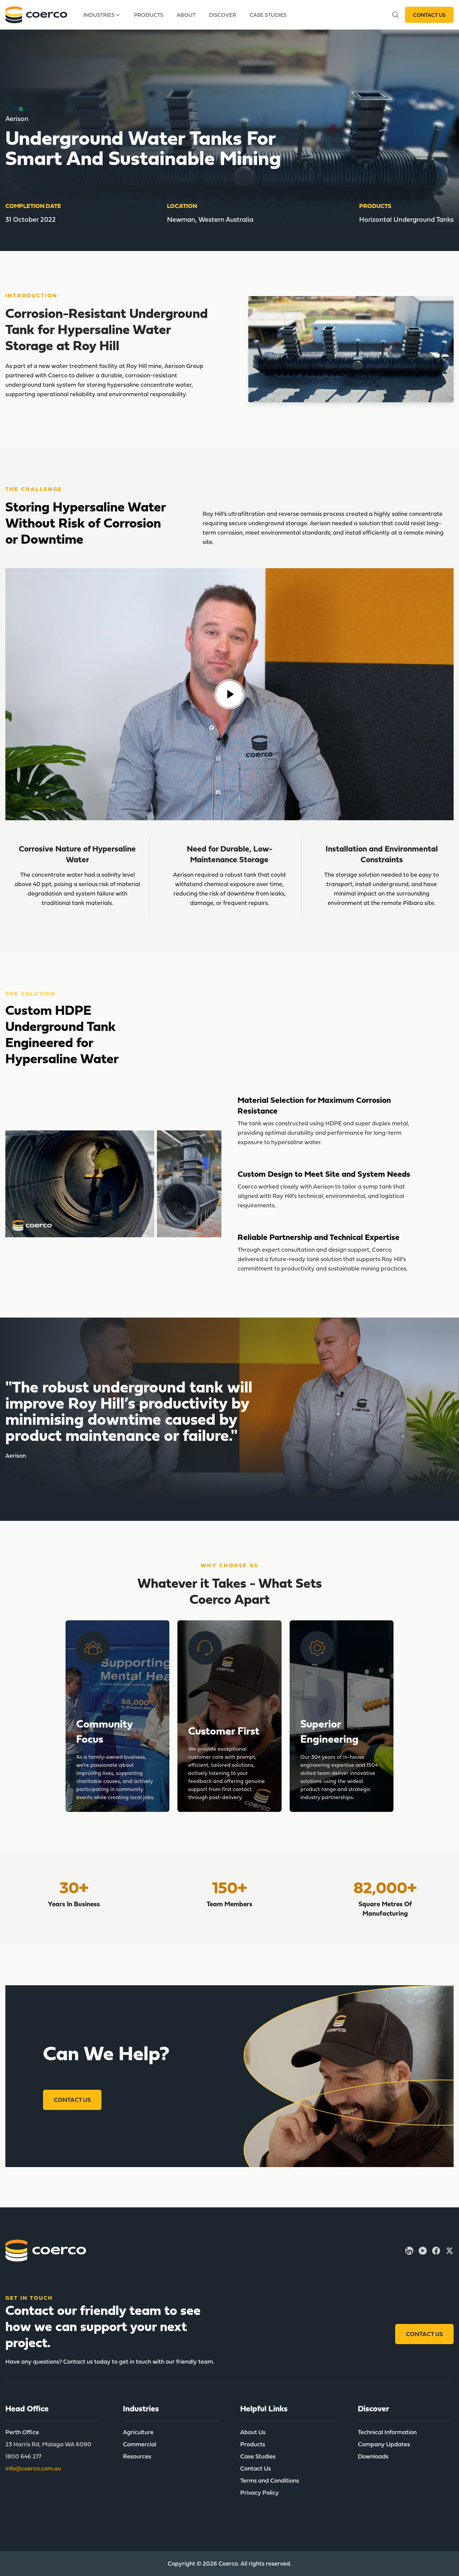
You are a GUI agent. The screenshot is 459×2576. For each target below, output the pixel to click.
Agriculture (138, 2432)
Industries (99, 15)
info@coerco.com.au (33, 2468)
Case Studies (268, 15)
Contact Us (429, 15)
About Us (253, 2432)
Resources (137, 2456)
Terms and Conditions (270, 2480)
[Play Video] (229, 694)
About (186, 15)
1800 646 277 (23, 2456)
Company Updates (384, 2444)
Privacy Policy (260, 2492)
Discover (223, 15)
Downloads (373, 2456)
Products (149, 15)
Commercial (140, 2444)
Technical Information (387, 2432)
